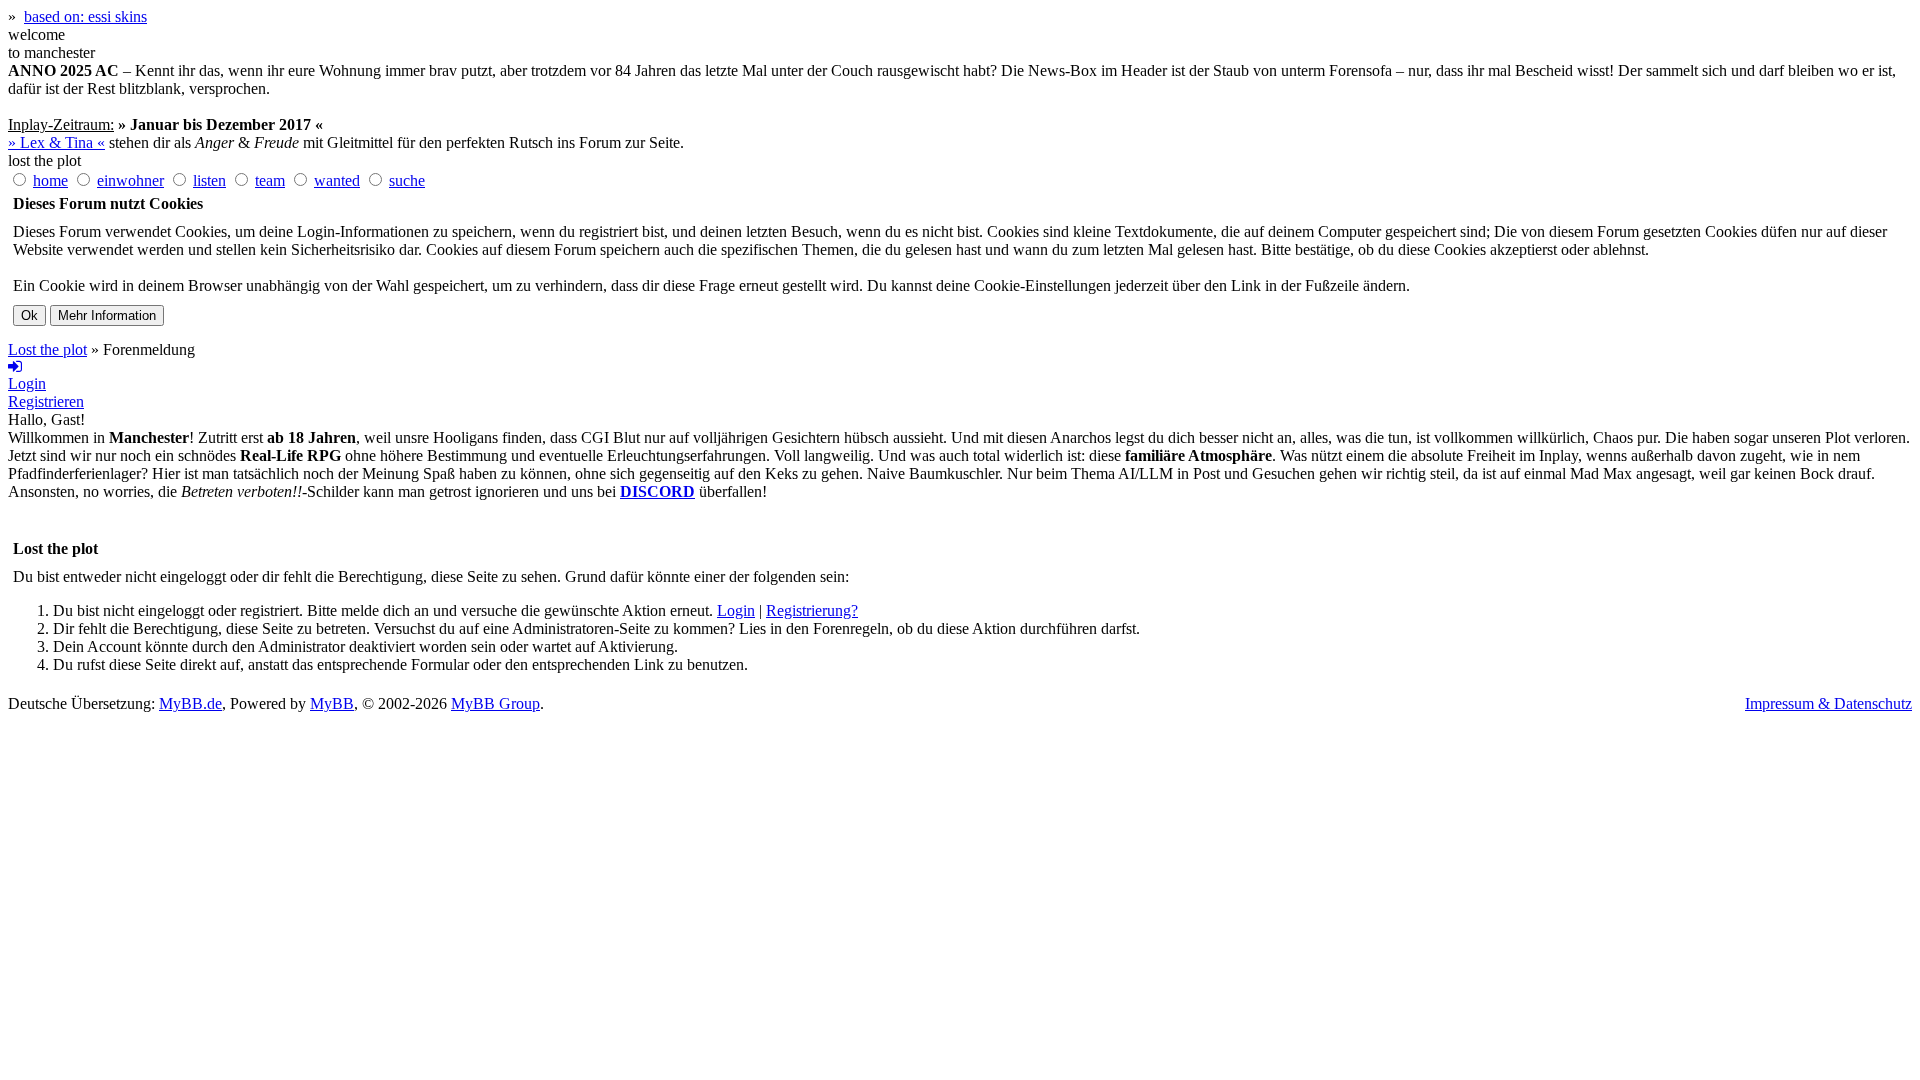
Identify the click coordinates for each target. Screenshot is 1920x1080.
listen (209, 180)
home (50, 180)
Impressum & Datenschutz (1828, 703)
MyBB (332, 703)
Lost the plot (47, 349)
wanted (337, 180)
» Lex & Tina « (56, 142)
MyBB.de (190, 703)
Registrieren (46, 401)
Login (736, 610)
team (270, 180)
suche (407, 180)
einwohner (130, 180)
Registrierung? (812, 610)
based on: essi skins (85, 16)
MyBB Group (495, 703)
